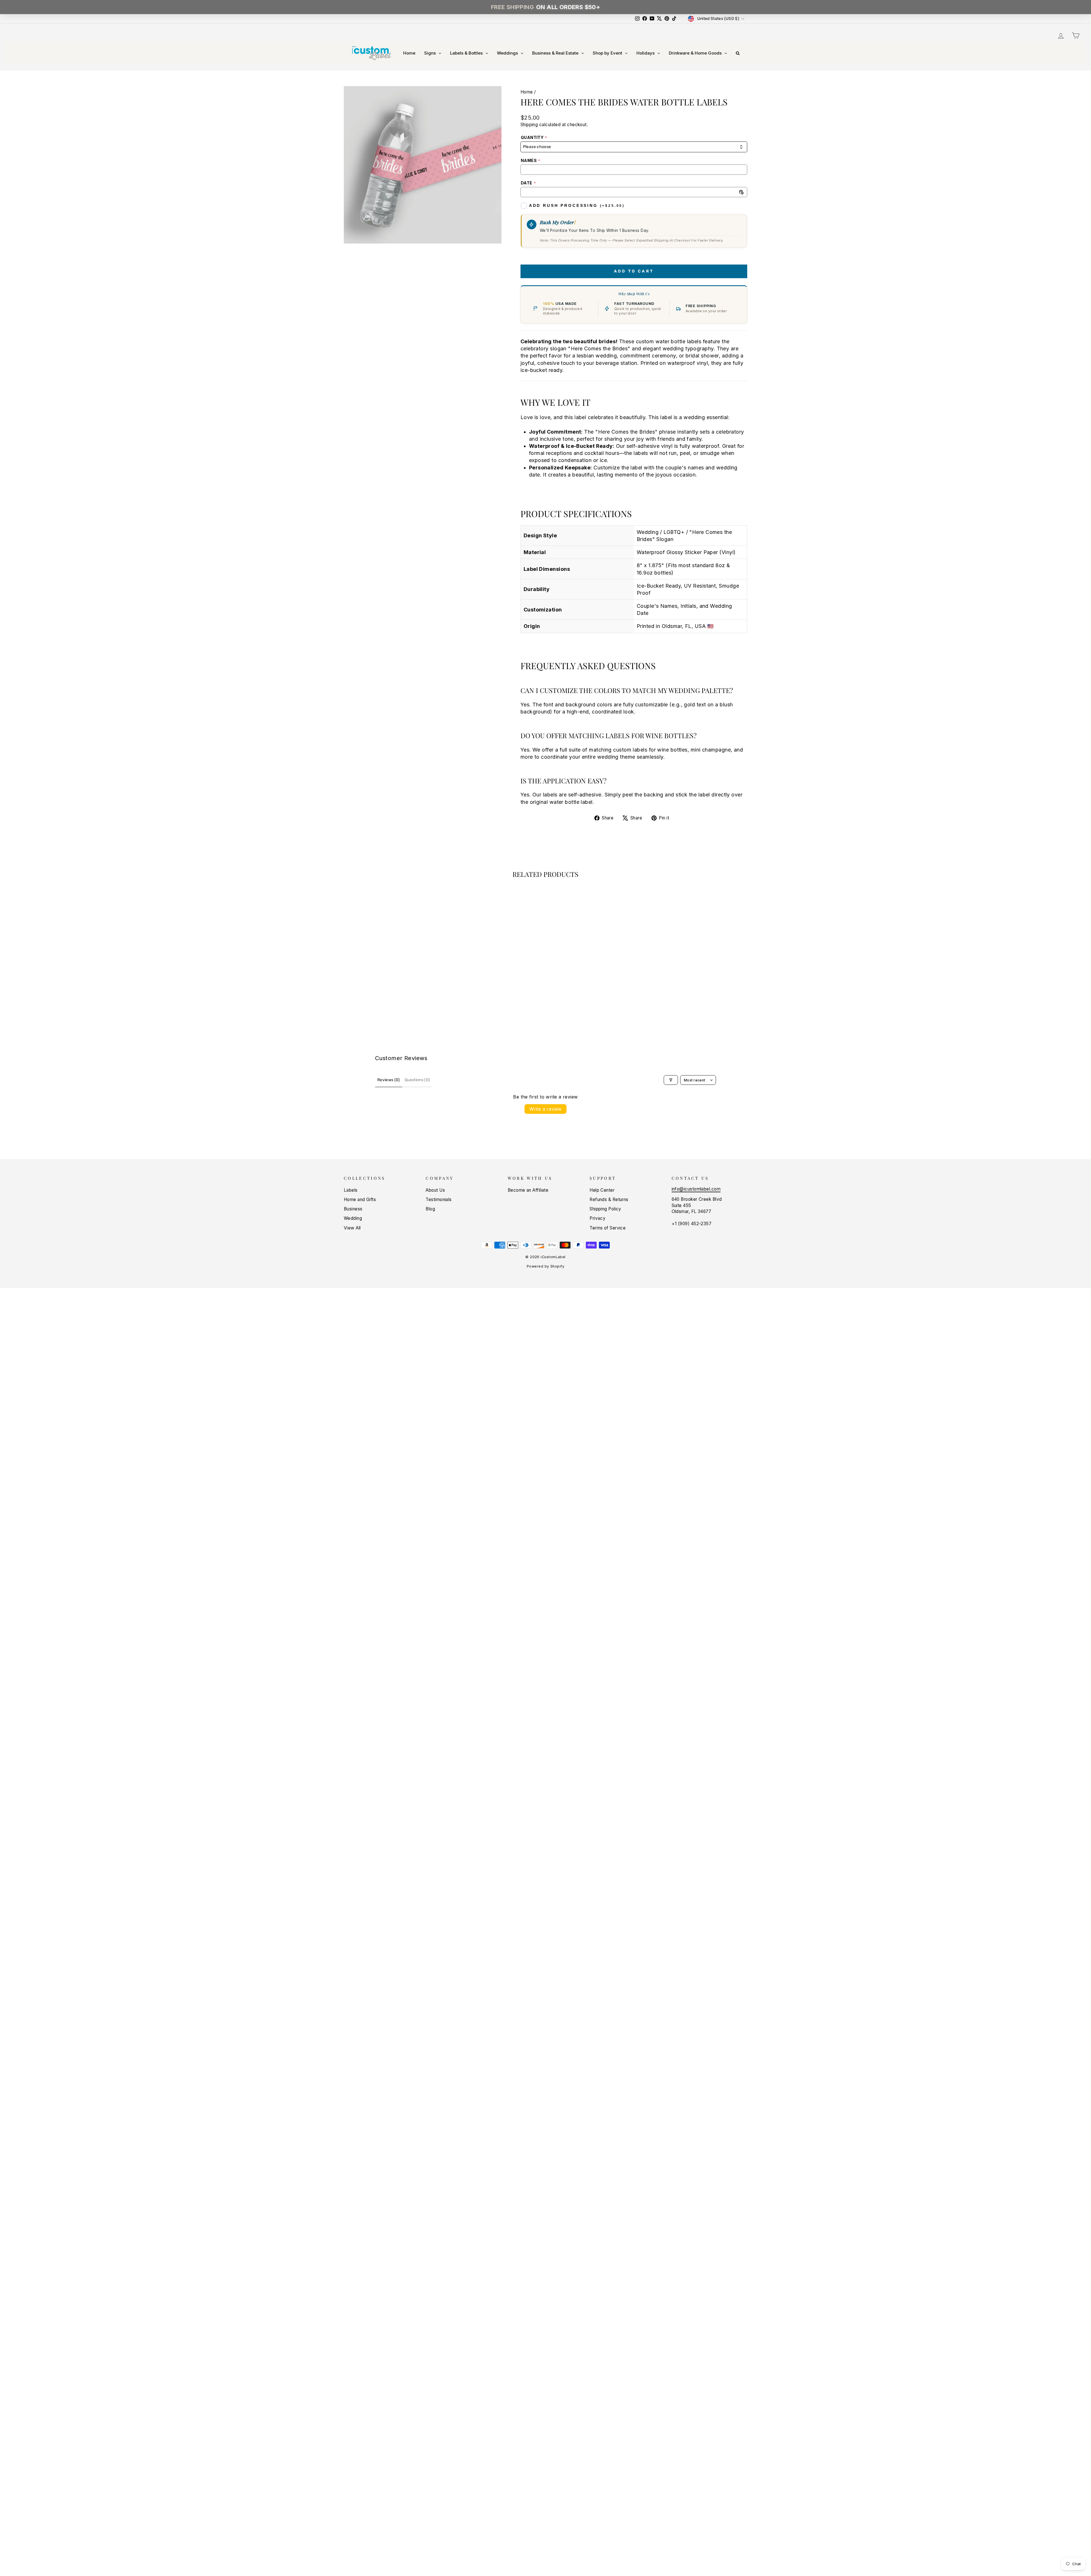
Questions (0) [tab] (417, 1080)
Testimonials (439, 1199)
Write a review (545, 1109)
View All (352, 1228)
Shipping (529, 125)
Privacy (597, 1218)
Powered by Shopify (545, 1266)
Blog (430, 1209)
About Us (435, 1190)
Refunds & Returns (609, 1199)
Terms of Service (608, 1228)
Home (527, 92)
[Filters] (671, 1080)
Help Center (602, 1190)
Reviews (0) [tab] (389, 1080)
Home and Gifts (360, 1199)
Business (353, 1209)
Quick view (392, 981)
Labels (351, 1190)
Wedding (353, 1218)
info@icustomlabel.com (696, 1189)
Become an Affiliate (528, 1190)
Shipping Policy (605, 1209)
